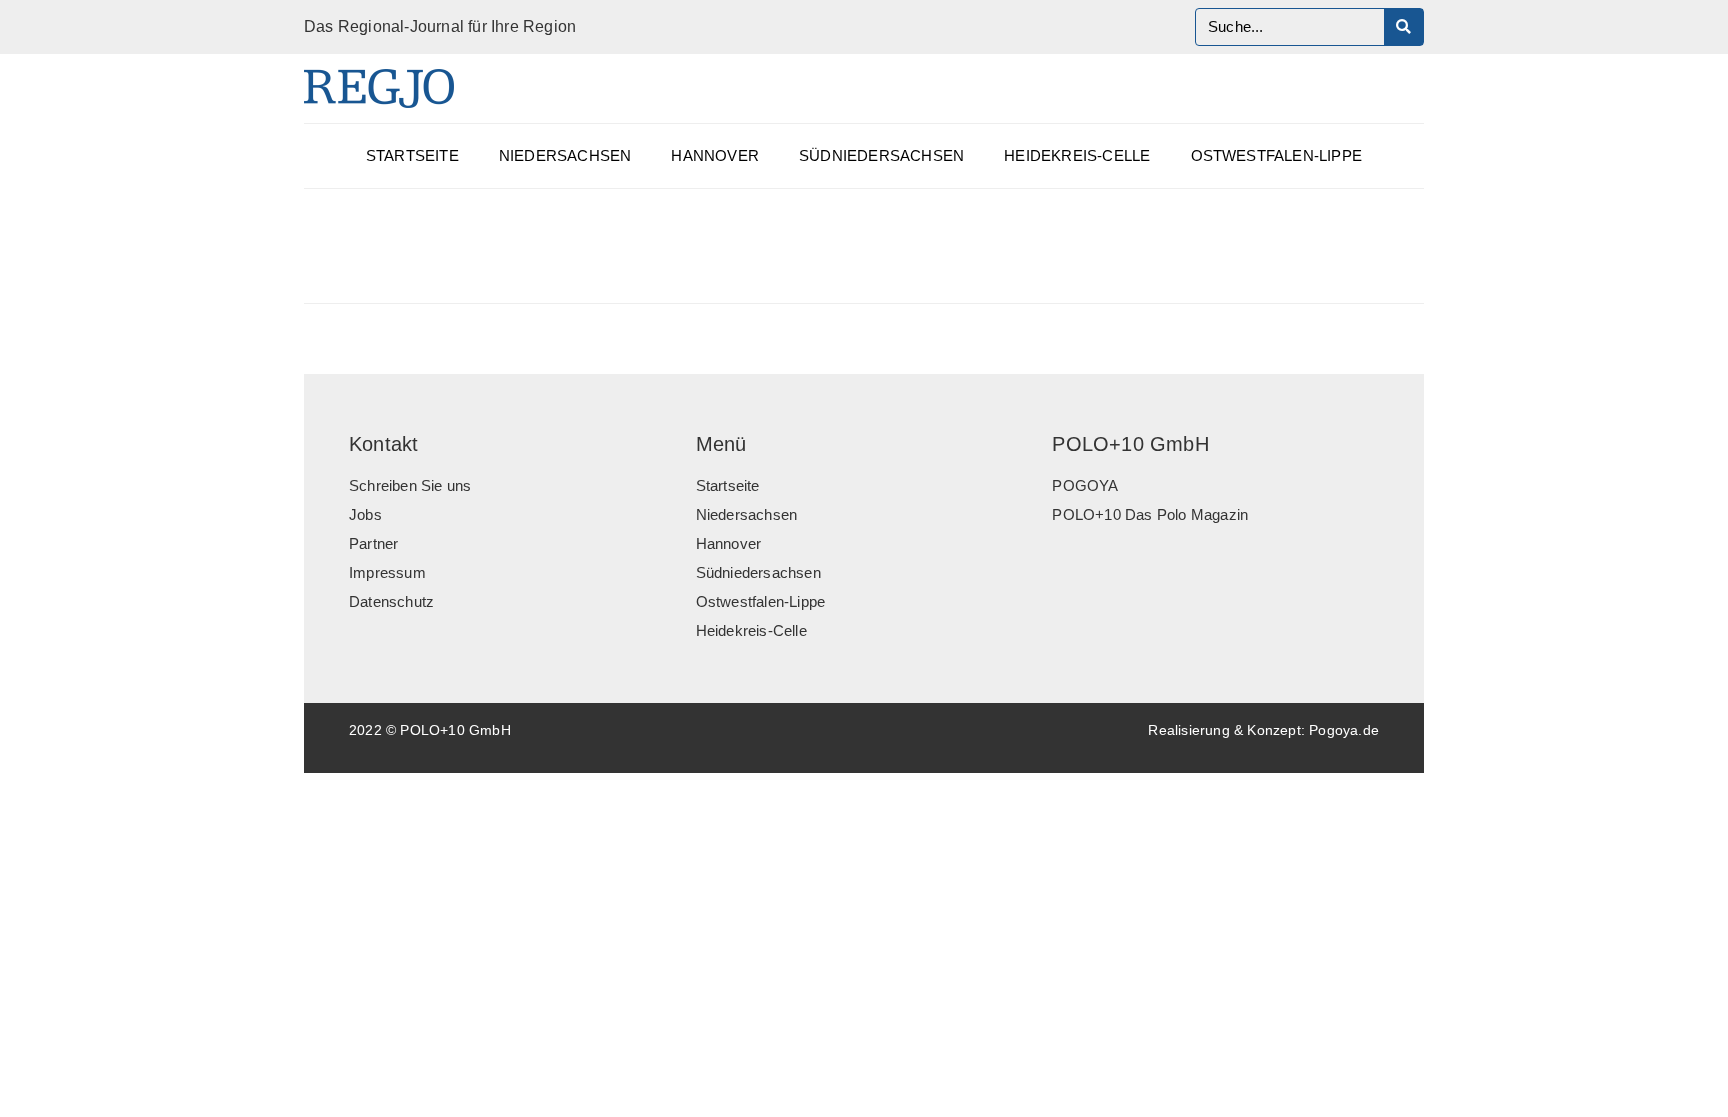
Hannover (715, 156)
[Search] (1403, 27)
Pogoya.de (1344, 730)
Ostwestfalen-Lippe (1277, 156)
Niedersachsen (565, 156)
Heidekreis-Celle (1077, 156)
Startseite (412, 156)
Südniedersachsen (881, 156)
